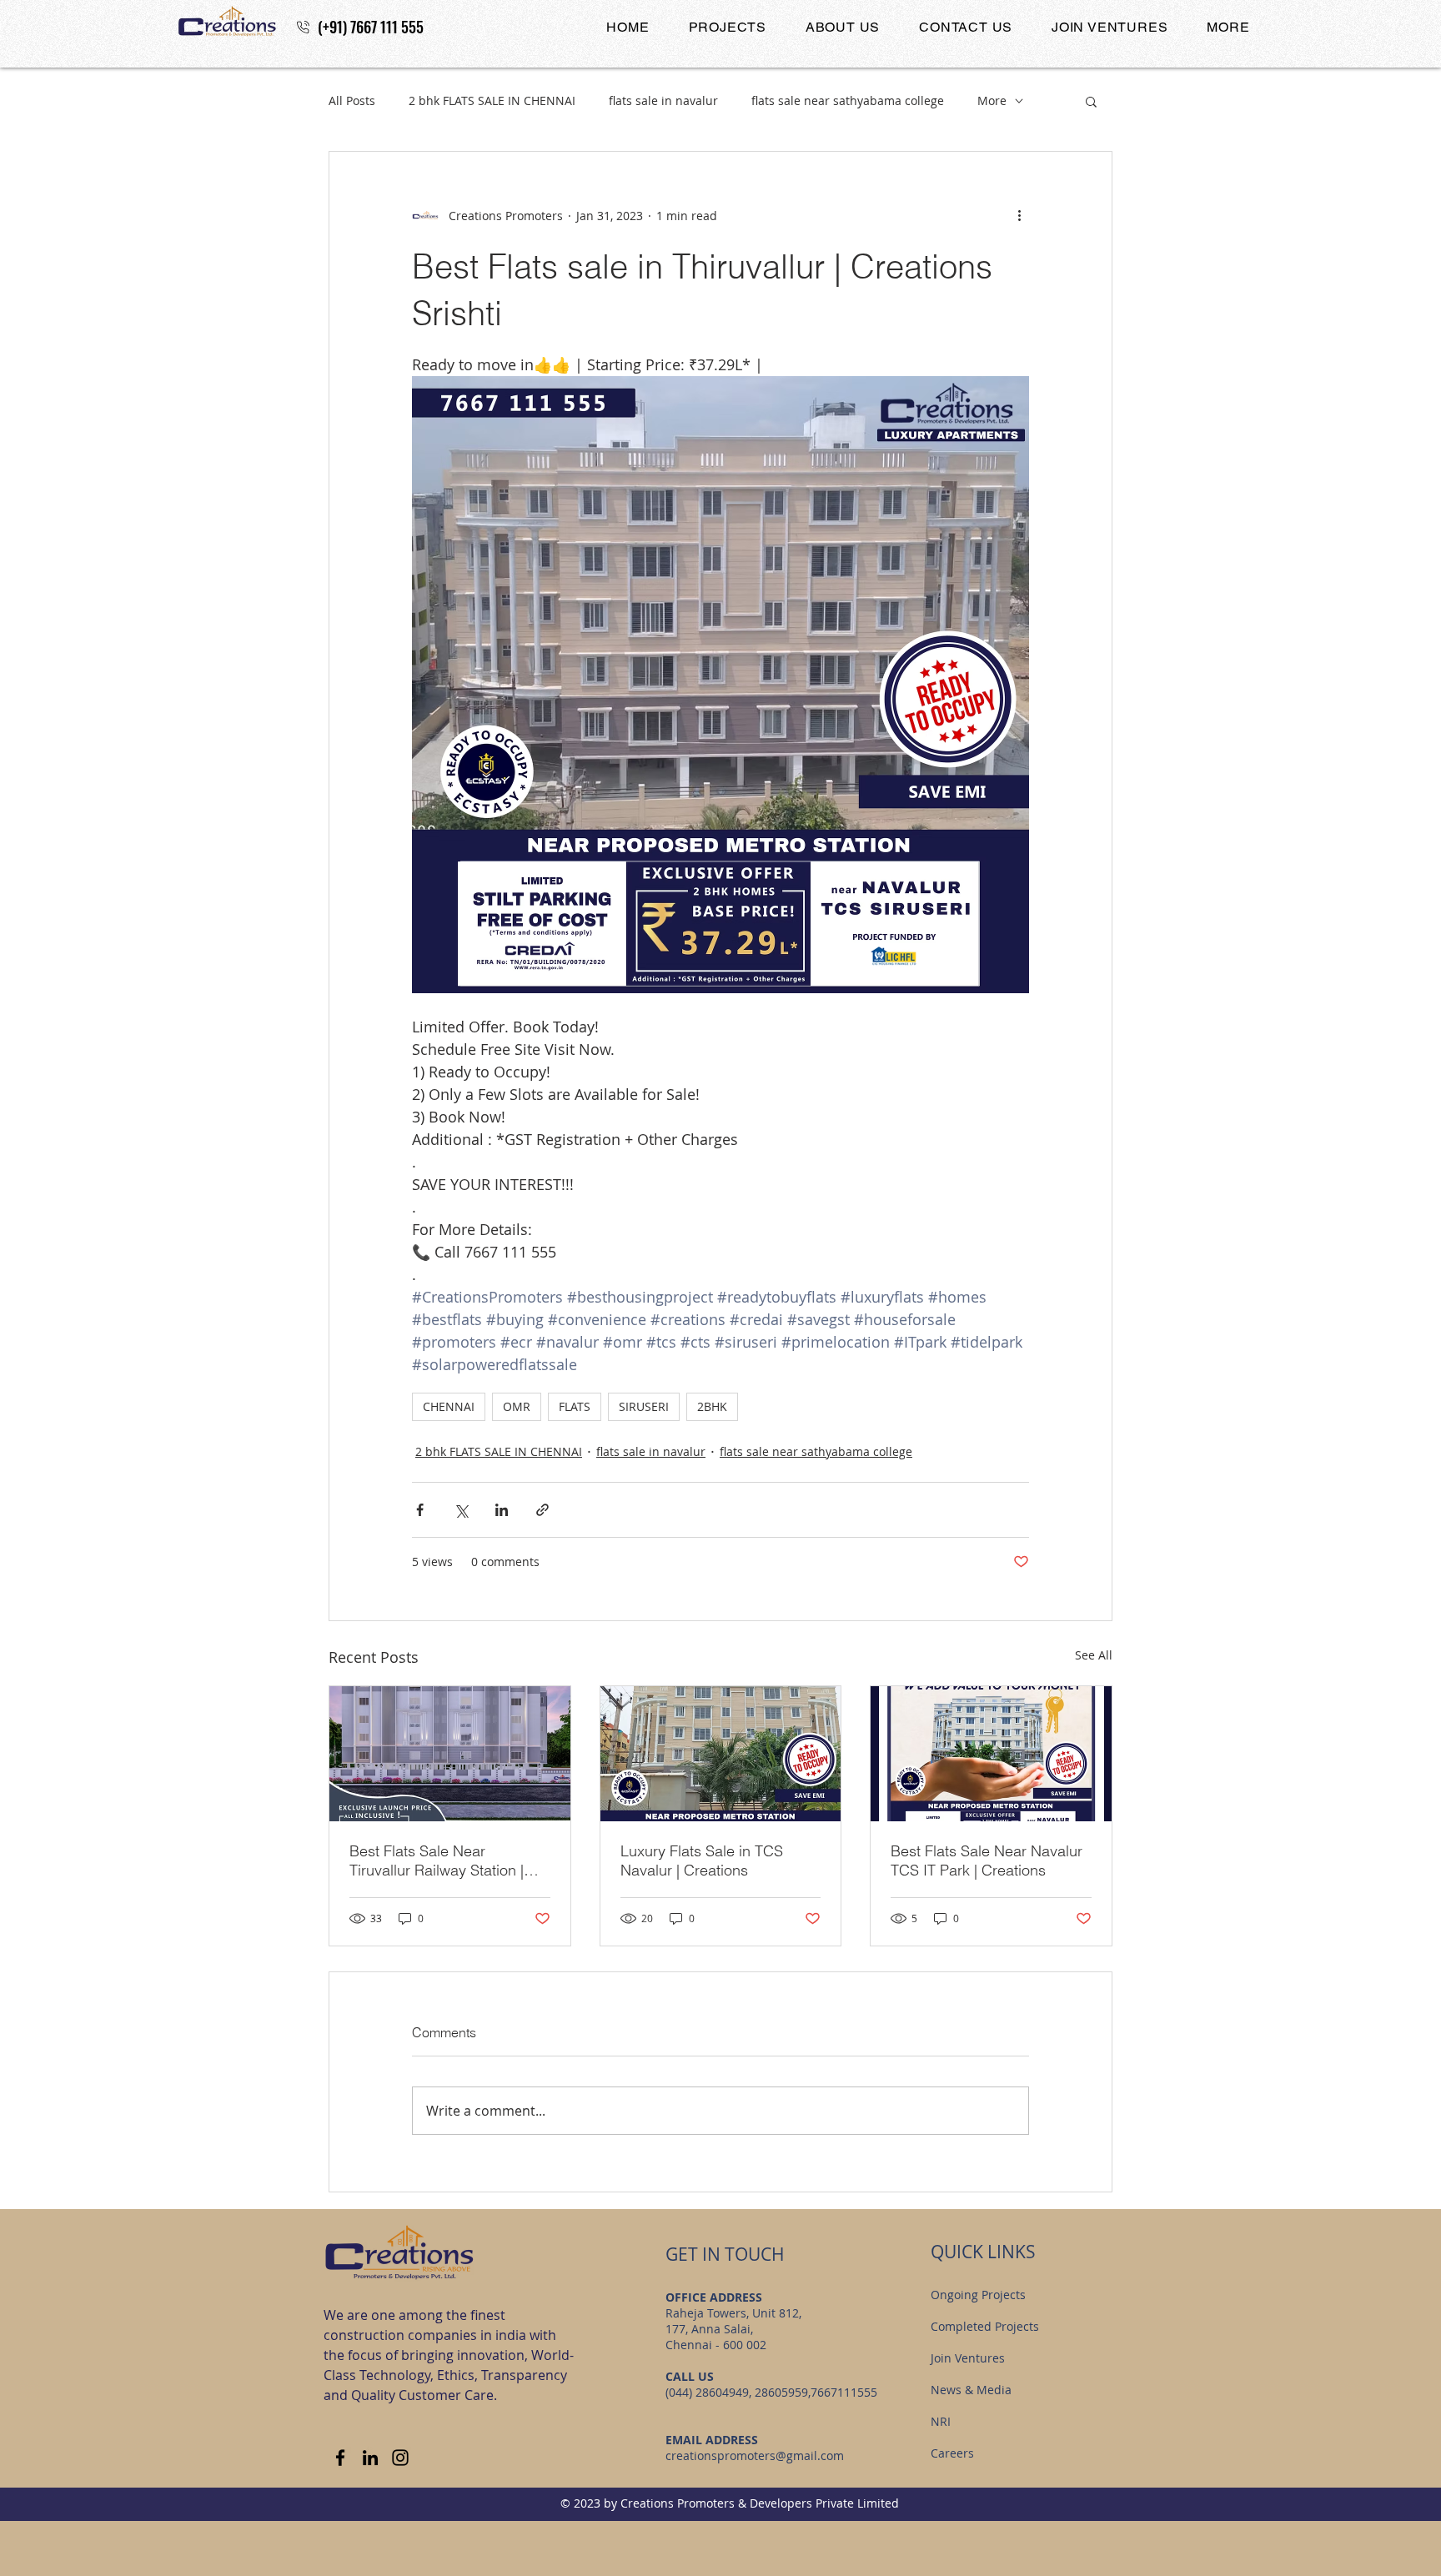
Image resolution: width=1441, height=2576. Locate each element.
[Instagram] (400, 2458)
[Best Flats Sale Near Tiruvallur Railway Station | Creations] (450, 1754)
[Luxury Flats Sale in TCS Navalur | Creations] (721, 1754)
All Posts (352, 100)
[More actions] (1019, 215)
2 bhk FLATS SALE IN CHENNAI (492, 100)
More (992, 100)
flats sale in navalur (663, 100)
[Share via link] (542, 1510)
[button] (727, 27)
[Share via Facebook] (420, 1510)
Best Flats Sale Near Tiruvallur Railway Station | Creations (437, 1860)
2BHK (712, 1406)
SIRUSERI (644, 1406)
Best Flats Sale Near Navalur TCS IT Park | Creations (987, 1860)
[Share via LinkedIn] (502, 1510)
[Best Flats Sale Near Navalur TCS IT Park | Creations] (991, 1754)
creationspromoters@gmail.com (755, 2455)
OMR (517, 1406)
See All (1094, 1655)
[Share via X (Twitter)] (461, 1510)
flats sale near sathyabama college (848, 100)
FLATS (575, 1406)
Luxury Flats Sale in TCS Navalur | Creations (702, 1860)
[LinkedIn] (370, 2458)
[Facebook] (340, 2458)
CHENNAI (449, 1406)
